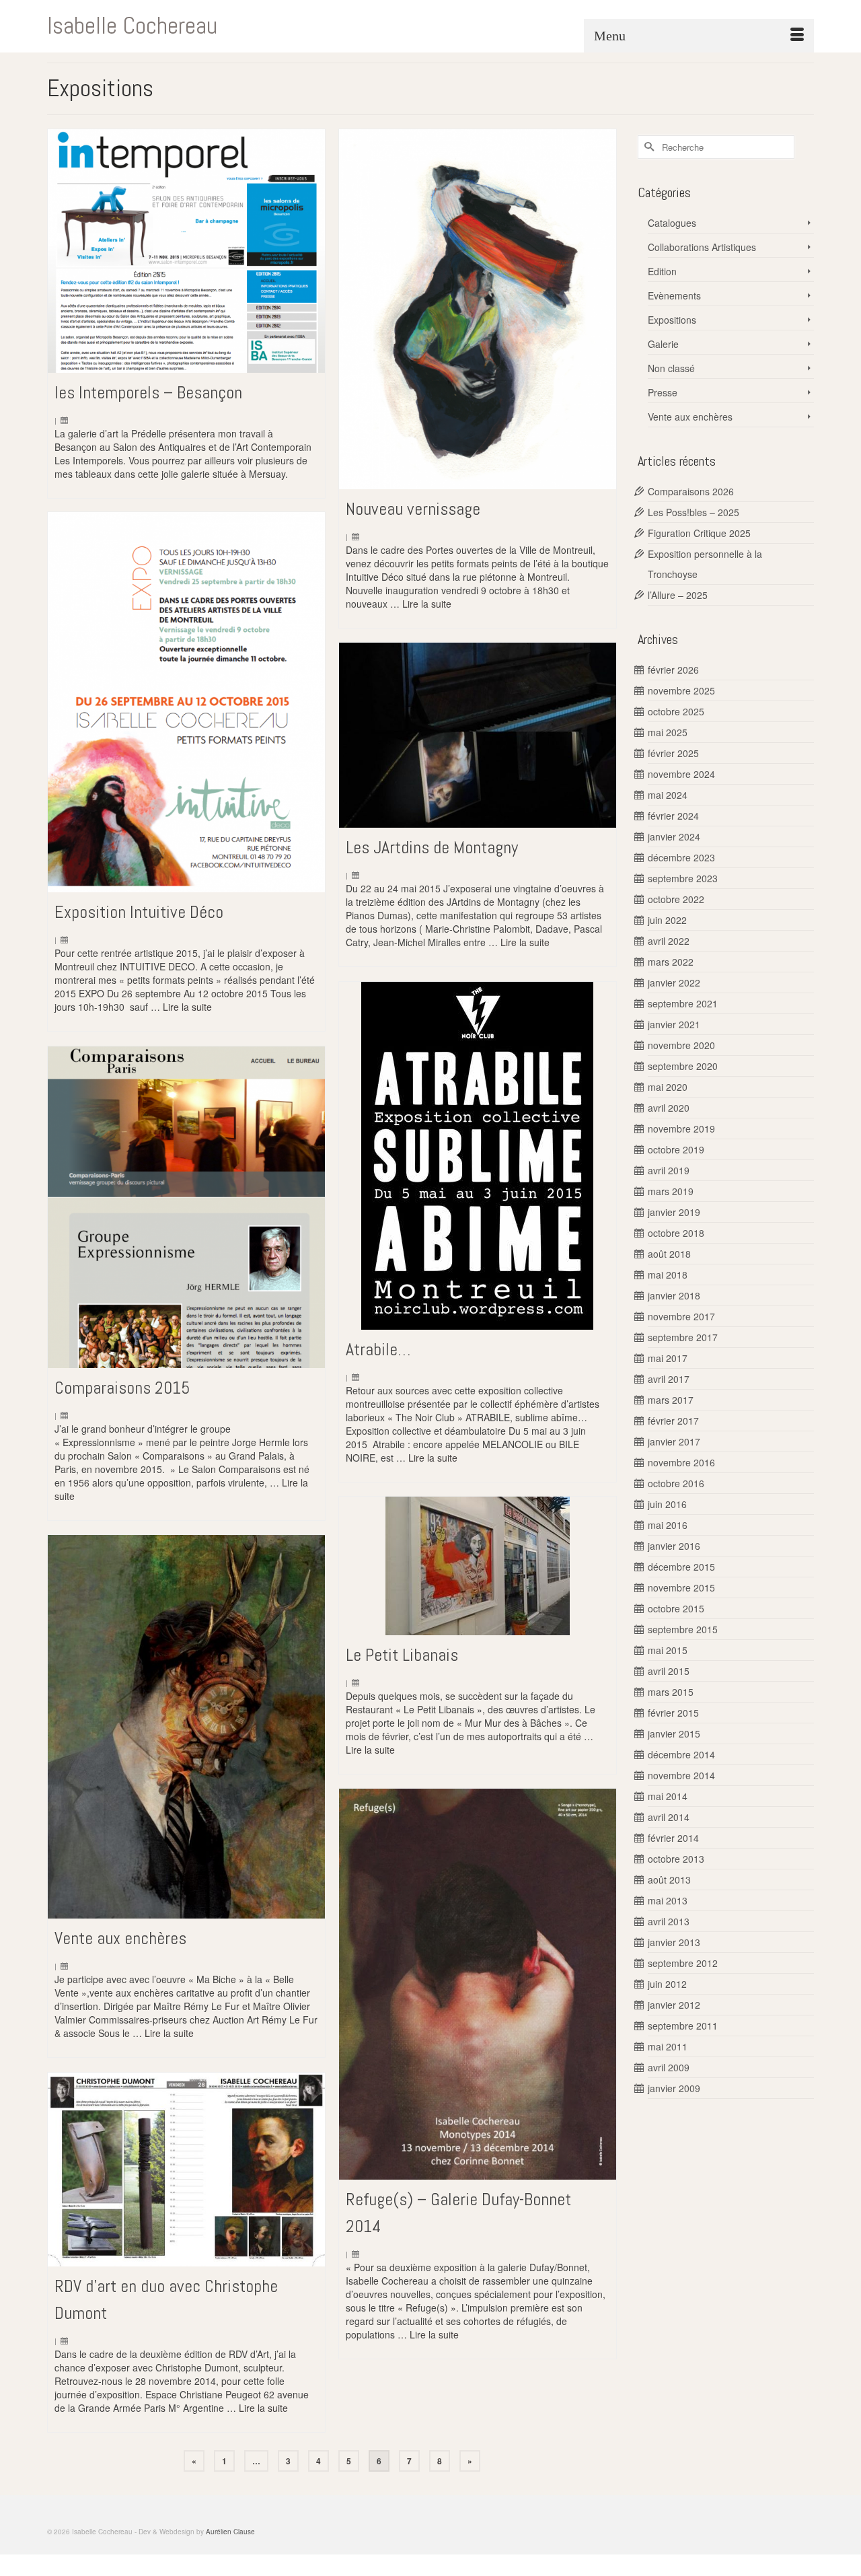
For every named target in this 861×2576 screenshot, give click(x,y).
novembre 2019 (681, 1129)
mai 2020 (668, 1087)
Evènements (674, 295)
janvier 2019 (674, 1212)
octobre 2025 (676, 711)
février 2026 (673, 670)
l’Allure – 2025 (678, 595)
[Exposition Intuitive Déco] (186, 703)
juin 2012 (667, 1984)
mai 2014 (668, 1796)
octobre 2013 (676, 1859)
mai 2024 (668, 795)
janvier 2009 (674, 2088)
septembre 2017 (683, 1337)
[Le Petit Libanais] (478, 1566)
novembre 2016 (681, 1462)
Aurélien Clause (230, 2532)
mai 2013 (668, 1900)
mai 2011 (668, 2046)
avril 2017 (669, 1379)
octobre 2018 (676, 1233)
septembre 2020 (683, 1066)
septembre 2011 (683, 2026)
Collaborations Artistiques (702, 247)
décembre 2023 (681, 857)
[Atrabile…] (478, 1156)
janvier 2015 (674, 1733)
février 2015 (673, 1713)
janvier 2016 (674, 1546)
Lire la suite (427, 604)
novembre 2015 (681, 1587)
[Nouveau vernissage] (478, 310)
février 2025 (673, 753)
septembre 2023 (683, 878)
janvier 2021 (674, 1024)
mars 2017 (671, 1400)
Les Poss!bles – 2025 (694, 512)
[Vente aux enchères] (186, 1727)
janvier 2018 (674, 1295)
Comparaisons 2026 (691, 491)
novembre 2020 (681, 1045)
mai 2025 (668, 732)
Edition (662, 271)
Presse (663, 392)
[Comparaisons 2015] (186, 1207)
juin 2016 (667, 1504)
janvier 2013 (674, 1942)
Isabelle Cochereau (132, 26)
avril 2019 (669, 1170)
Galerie (663, 344)
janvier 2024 (674, 836)
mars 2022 (671, 962)
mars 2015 (671, 1692)
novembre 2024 (681, 774)
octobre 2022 (676, 899)
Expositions (672, 320)
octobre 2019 (676, 1149)
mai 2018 (668, 1275)
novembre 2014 (681, 1775)
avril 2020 (669, 1108)
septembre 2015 (683, 1629)
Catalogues (672, 223)
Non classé (671, 368)
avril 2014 (669, 1817)
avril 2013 (669, 1921)
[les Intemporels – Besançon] (186, 251)
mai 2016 (668, 1525)
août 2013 (669, 1880)
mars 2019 (671, 1191)
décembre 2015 (681, 1567)
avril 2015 (669, 1671)
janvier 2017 (674, 1441)
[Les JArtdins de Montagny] (478, 735)
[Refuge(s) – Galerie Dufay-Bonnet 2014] (478, 1984)
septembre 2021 (683, 1003)
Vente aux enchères (690, 417)
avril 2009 (669, 2067)
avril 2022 (669, 941)
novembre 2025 (681, 690)
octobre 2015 (676, 1608)
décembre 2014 (681, 1754)
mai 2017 (668, 1358)
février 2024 (673, 816)
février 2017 (673, 1421)
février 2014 (673, 1838)
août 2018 (669, 1254)
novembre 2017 (681, 1316)
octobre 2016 (676, 1483)
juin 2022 (667, 920)
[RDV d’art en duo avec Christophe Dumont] (186, 2170)
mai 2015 (668, 1650)
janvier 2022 (674, 982)
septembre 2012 (683, 1963)
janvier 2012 (674, 2005)
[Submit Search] (648, 147)
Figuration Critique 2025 (699, 533)
